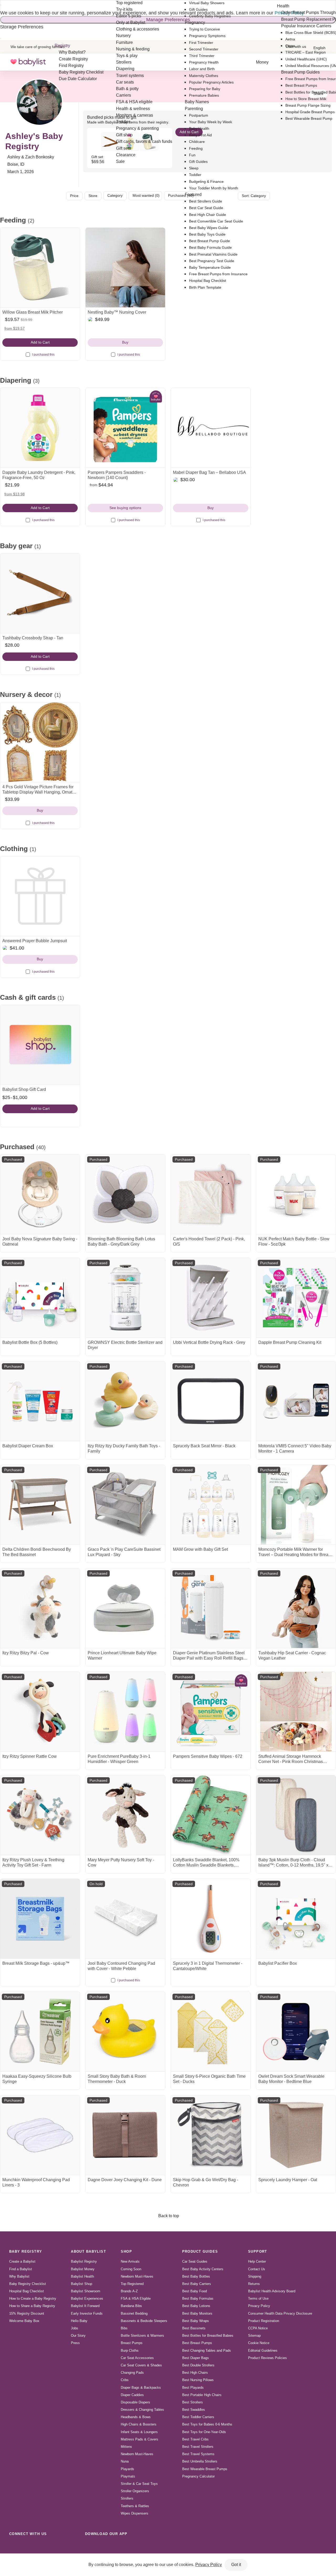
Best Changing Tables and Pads (207, 2350)
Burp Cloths (130, 2350)
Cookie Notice (259, 2343)
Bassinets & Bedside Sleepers (144, 2321)
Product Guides (200, 2251)
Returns (254, 2284)
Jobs (75, 2328)
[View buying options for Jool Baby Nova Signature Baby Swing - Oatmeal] (40, 1194)
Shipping (255, 2276)
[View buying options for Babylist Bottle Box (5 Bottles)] (40, 1298)
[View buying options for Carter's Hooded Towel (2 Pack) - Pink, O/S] (211, 1194)
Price (74, 196)
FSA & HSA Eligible (136, 2298)
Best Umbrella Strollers (200, 2461)
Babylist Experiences (87, 2298)
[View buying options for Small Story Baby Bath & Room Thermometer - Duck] (125, 2032)
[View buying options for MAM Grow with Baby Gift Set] (211, 1505)
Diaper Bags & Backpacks (141, 2388)
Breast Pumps (132, 2343)
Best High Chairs (195, 2373)
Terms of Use (258, 2298)
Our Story (78, 2336)
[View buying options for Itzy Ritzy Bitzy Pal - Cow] (40, 1608)
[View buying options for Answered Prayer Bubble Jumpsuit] (40, 896)
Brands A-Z (129, 2291)
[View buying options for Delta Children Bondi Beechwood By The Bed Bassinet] (40, 1505)
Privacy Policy (259, 2306)
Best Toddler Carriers (198, 2417)
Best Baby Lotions (196, 2306)
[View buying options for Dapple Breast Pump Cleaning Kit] (296, 1298)
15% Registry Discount (27, 2313)
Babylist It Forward (85, 2306)
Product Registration (264, 2321)
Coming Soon (131, 2269)
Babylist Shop (82, 2284)
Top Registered (132, 2284)
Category (115, 195)
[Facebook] (37, 2546)
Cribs (125, 2380)
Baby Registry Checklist (28, 2284)
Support (258, 2251)
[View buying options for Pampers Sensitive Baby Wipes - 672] (211, 1712)
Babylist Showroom (86, 2291)
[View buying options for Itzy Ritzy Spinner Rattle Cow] (40, 1712)
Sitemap (254, 2336)
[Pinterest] (49, 2546)
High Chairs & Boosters (139, 2424)
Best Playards (193, 2388)
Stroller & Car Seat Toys (139, 2484)
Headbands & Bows (136, 2417)
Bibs (124, 2328)
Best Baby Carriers (197, 2284)
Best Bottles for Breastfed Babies (208, 2336)
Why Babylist (19, 2276)
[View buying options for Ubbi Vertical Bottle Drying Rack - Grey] (211, 1298)
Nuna (125, 2461)
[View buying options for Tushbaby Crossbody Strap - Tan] (40, 593)
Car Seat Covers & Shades (141, 2365)
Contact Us (257, 2269)
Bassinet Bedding (134, 2313)
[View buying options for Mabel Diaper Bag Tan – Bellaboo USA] (211, 428)
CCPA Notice (258, 2328)
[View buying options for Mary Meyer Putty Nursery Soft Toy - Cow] (125, 1815)
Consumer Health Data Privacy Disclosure (280, 2313)
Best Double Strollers (198, 2365)
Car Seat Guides (195, 2261)
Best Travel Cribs (195, 2439)
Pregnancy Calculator (198, 2476)
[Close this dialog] (1, 5)
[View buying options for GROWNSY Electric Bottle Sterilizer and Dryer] (125, 1298)
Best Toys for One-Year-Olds (204, 2432)
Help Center (257, 2261)
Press (75, 2343)
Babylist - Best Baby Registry (28, 62)
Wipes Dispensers (135, 2513)
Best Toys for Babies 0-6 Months (207, 2424)
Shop (126, 2251)
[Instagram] (26, 2546)
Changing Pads (132, 2373)
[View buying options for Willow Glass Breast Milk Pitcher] (40, 268)
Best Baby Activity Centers (203, 2269)
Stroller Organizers (135, 2491)
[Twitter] (60, 2546)
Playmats (128, 2476)
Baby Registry (26, 2251)
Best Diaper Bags (196, 2358)
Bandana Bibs (131, 2306)
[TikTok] (14, 2546)
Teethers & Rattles (135, 2506)
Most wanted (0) (146, 195)
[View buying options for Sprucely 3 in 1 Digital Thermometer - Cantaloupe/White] (211, 1919)
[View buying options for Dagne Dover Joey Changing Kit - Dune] (125, 2135)
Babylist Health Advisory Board (272, 2291)
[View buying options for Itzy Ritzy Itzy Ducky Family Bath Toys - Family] (125, 1401)
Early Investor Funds (87, 2313)
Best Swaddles (194, 2410)
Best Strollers (193, 2402)
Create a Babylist (22, 2261)
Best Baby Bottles (196, 2276)
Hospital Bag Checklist (27, 2291)
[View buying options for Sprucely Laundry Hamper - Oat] (296, 2135)
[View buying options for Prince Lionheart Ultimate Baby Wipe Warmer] (125, 1608)
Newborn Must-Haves (137, 2276)
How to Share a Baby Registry (32, 2306)
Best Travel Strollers (198, 2447)
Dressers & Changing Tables (142, 2410)
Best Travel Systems (198, 2454)
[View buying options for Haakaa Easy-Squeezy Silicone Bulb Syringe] (40, 2032)
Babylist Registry (84, 2261)
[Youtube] (72, 2546)
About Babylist (88, 2251)
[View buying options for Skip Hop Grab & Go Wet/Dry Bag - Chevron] (211, 2135)
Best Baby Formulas (198, 2298)
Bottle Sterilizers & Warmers (142, 2336)
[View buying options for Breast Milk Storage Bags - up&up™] (40, 1919)
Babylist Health (82, 2276)
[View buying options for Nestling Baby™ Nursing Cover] (125, 268)
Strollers (127, 2498)
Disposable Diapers (135, 2402)
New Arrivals (130, 2261)
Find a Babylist (21, 2269)
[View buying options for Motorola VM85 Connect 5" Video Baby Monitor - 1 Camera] (296, 1401)
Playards (127, 2469)
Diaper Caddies (132, 2395)
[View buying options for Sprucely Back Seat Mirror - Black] (211, 1401)
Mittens (126, 2447)
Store (93, 196)
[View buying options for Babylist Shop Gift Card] (40, 1045)
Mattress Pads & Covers (140, 2439)
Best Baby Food (195, 2291)
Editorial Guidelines (263, 2350)
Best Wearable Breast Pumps (205, 2469)
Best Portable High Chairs (202, 2395)
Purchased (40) (181, 195)
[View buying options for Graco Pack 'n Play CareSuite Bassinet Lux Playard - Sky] (125, 1505)
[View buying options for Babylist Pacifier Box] (296, 1919)
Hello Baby (79, 2321)
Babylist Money (83, 2269)
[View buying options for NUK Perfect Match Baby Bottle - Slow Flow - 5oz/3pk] (296, 1194)
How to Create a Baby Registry (33, 2298)
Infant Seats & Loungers (139, 2432)
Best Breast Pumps (197, 2343)
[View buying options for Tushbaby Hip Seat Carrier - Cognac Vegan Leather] (296, 1608)
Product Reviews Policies (267, 2358)
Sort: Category (254, 196)
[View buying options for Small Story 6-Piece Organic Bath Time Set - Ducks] (211, 2032)
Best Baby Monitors (197, 2313)
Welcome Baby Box (24, 2321)
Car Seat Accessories (137, 2358)
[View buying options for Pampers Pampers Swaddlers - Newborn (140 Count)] (125, 428)
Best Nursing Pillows (198, 2380)
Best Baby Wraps (196, 2321)
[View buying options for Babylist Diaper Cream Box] (40, 1401)
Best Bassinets (194, 2328)
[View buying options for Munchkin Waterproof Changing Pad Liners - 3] (40, 2135)
